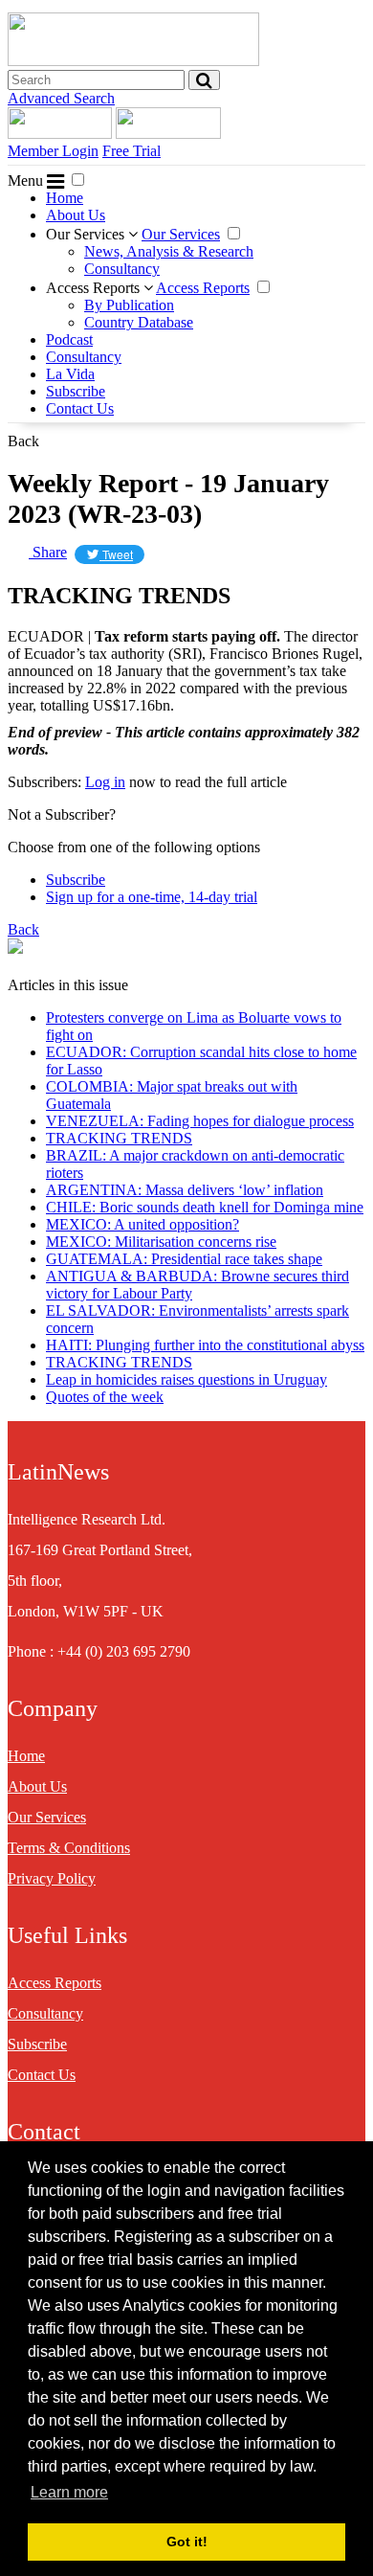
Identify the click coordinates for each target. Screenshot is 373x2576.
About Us (76, 215)
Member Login (53, 151)
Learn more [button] (69, 2492)
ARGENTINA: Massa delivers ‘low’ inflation (185, 1190)
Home (65, 198)
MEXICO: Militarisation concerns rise (161, 1242)
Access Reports (95, 288)
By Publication (129, 305)
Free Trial (132, 151)
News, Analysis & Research (169, 251)
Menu (27, 181)
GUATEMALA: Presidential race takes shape (184, 1259)
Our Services (87, 234)
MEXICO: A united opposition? (143, 1224)
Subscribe (76, 391)
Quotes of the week (105, 1397)
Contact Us (80, 408)
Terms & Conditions (69, 1848)
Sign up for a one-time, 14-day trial (152, 897)
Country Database (139, 322)
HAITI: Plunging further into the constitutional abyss (205, 1345)
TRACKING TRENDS (119, 1138)
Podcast (69, 339)
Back (23, 441)
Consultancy (122, 269)
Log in (105, 782)
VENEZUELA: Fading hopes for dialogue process (200, 1121)
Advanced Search (61, 98)
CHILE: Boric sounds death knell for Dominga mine (205, 1207)
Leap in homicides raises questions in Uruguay (186, 1379)
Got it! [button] (187, 2542)
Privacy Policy (52, 1878)
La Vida (70, 374)
